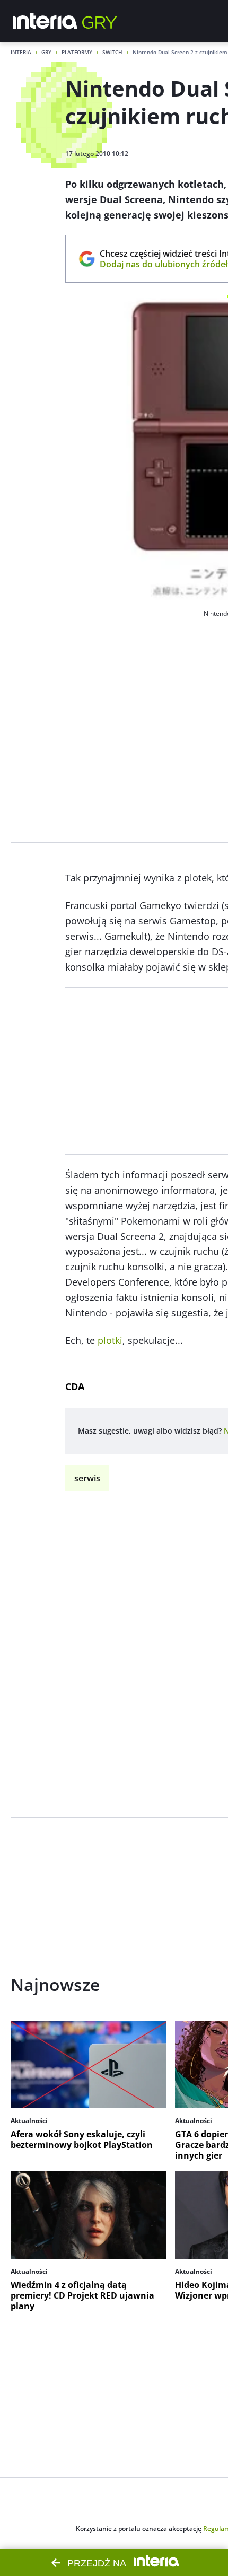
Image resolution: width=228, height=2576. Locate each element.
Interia (21, 52)
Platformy (77, 52)
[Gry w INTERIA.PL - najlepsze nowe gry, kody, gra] (100, 21)
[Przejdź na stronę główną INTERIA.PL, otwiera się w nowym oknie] (45, 21)
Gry (46, 52)
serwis (87, 1478)
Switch (112, 52)
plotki (110, 1340)
